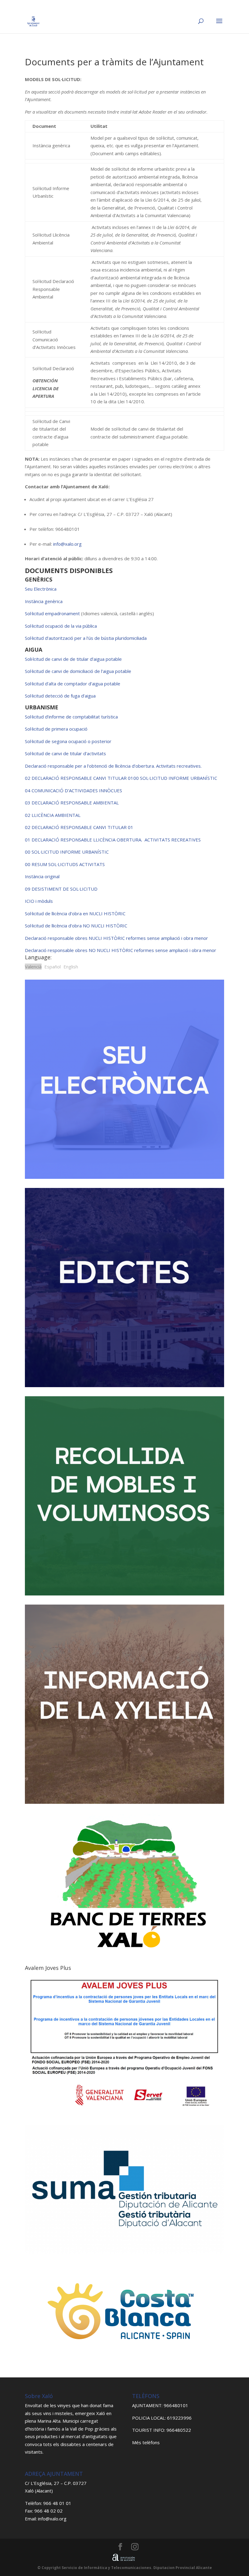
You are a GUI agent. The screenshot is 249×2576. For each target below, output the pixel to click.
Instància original (42, 876)
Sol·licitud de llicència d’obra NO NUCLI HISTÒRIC (76, 926)
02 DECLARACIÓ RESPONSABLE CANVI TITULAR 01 (79, 778)
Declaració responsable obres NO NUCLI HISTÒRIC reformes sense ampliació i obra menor (121, 950)
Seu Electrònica (41, 589)
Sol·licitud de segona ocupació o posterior (68, 741)
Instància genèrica (44, 601)
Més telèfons (146, 2442)
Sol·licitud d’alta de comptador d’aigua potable (73, 684)
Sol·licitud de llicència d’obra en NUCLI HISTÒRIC (75, 913)
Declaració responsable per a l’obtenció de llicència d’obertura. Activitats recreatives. (113, 766)
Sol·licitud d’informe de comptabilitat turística (71, 717)
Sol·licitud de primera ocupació (56, 729)
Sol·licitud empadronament (53, 613)
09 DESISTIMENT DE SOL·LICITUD (61, 889)
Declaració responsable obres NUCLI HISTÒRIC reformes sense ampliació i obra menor (116, 938)
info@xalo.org (67, 544)
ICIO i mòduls (39, 901)
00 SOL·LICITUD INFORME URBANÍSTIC (175, 778)
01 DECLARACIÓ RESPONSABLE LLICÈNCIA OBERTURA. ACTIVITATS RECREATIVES (113, 840)
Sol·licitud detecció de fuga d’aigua (60, 696)
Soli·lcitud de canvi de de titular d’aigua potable (73, 659)
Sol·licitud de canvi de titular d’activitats (65, 753)
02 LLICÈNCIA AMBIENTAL (53, 815)
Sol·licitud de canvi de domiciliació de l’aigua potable (78, 671)
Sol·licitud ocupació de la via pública (61, 626)
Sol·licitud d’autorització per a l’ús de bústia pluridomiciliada (86, 638)
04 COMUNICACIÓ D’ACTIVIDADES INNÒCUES (73, 790)
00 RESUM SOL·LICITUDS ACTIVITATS (65, 864)
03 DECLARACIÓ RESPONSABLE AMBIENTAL (72, 803)
